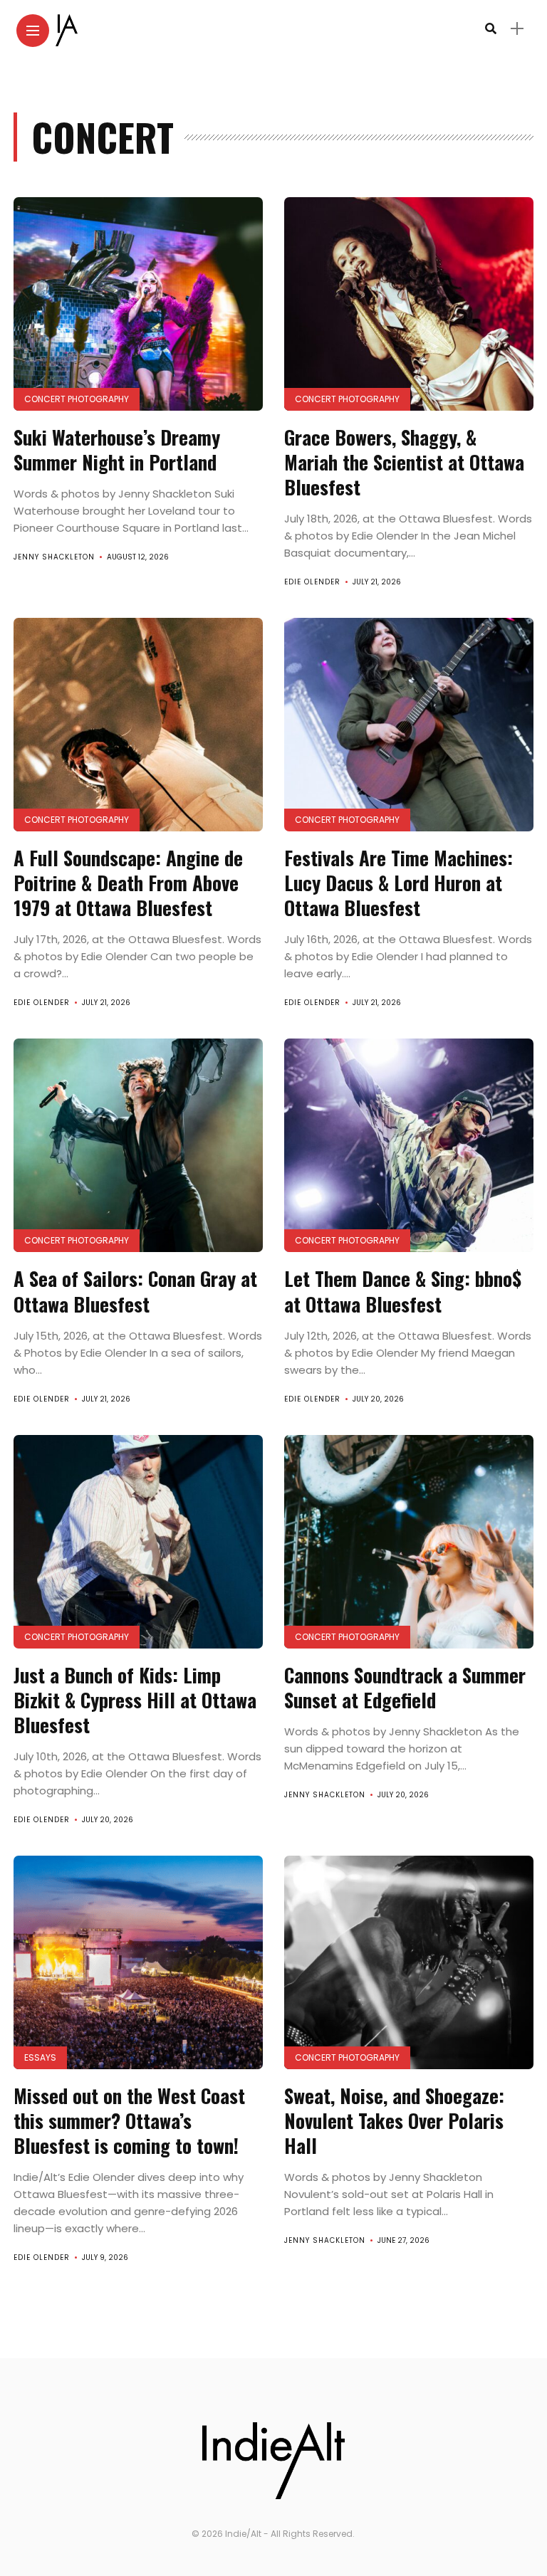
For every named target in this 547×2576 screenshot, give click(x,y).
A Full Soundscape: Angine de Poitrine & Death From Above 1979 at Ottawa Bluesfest (128, 883)
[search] (491, 29)
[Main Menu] (33, 31)
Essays (40, 2057)
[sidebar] (517, 29)
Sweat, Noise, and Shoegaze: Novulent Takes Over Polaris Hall (394, 2120)
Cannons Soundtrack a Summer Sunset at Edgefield (405, 1687)
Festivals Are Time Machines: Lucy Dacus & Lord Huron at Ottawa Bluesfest (398, 883)
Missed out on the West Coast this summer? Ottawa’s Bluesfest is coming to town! (131, 2120)
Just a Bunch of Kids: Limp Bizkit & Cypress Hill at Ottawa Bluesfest (135, 1700)
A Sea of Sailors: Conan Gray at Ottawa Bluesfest (135, 1291)
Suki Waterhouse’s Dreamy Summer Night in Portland (117, 450)
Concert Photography (77, 399)
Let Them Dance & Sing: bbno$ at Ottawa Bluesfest (403, 1291)
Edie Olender (312, 582)
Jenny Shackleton (54, 557)
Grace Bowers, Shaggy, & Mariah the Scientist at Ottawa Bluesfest (404, 462)
